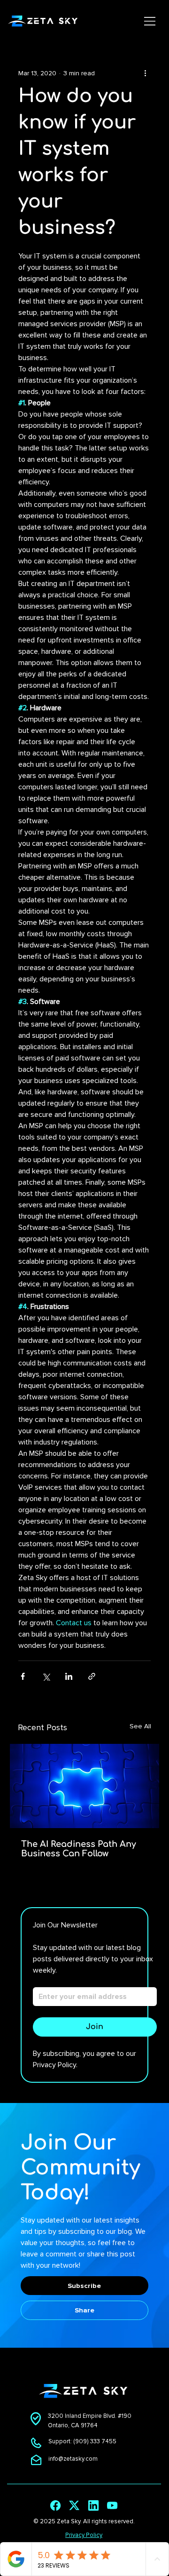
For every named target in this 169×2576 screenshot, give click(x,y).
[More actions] (145, 73)
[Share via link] (92, 1676)
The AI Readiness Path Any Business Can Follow (79, 1849)
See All (140, 1726)
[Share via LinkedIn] (69, 1676)
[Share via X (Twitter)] (46, 1676)
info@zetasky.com (73, 2459)
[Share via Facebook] (23, 1676)
